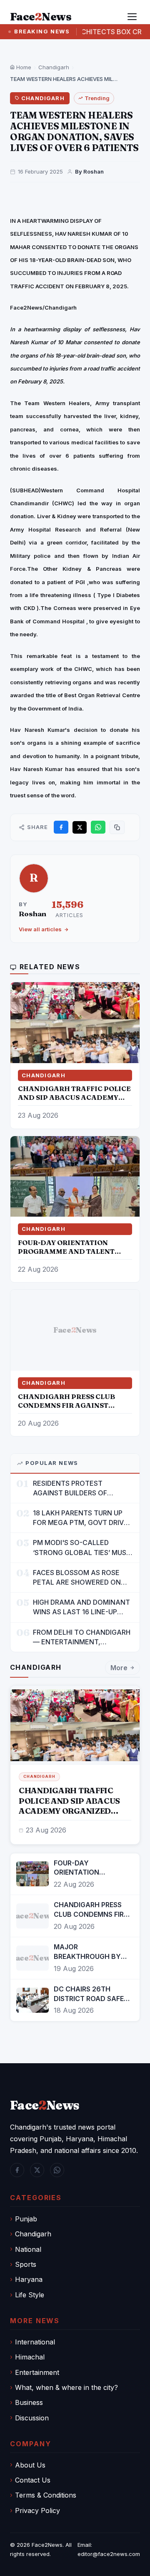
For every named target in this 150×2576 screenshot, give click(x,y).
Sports (26, 2264)
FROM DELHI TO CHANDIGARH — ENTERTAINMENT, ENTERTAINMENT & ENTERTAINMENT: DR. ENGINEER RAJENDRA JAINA (82, 1637)
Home (23, 67)
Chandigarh (54, 67)
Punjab (26, 2219)
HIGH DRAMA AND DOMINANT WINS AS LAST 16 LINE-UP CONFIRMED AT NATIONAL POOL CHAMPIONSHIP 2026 (81, 1607)
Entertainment (37, 2372)
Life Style (30, 2295)
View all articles (40, 929)
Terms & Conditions (46, 2495)
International (35, 2342)
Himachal (30, 2357)
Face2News (47, 2545)
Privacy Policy (37, 2510)
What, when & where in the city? (66, 2387)
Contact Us (33, 2480)
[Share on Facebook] (61, 827)
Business (29, 2402)
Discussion (32, 2418)
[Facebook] (17, 2170)
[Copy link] (117, 827)
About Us (30, 2465)
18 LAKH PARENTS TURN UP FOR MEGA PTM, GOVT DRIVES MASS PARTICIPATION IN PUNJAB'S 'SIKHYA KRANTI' (82, 1518)
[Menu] (132, 17)
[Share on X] (80, 827)
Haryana (29, 2279)
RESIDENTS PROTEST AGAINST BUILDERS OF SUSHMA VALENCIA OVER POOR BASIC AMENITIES (75, 1488)
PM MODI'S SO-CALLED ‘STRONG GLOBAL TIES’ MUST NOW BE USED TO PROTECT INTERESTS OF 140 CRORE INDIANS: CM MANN (82, 1548)
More (119, 1668)
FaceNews (45, 2105)
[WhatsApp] (57, 2170)
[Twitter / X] (37, 2170)
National (28, 2249)
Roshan (32, 914)
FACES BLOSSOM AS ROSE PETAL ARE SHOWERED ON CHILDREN (77, 1578)
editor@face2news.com (109, 2554)
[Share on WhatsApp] (98, 827)
